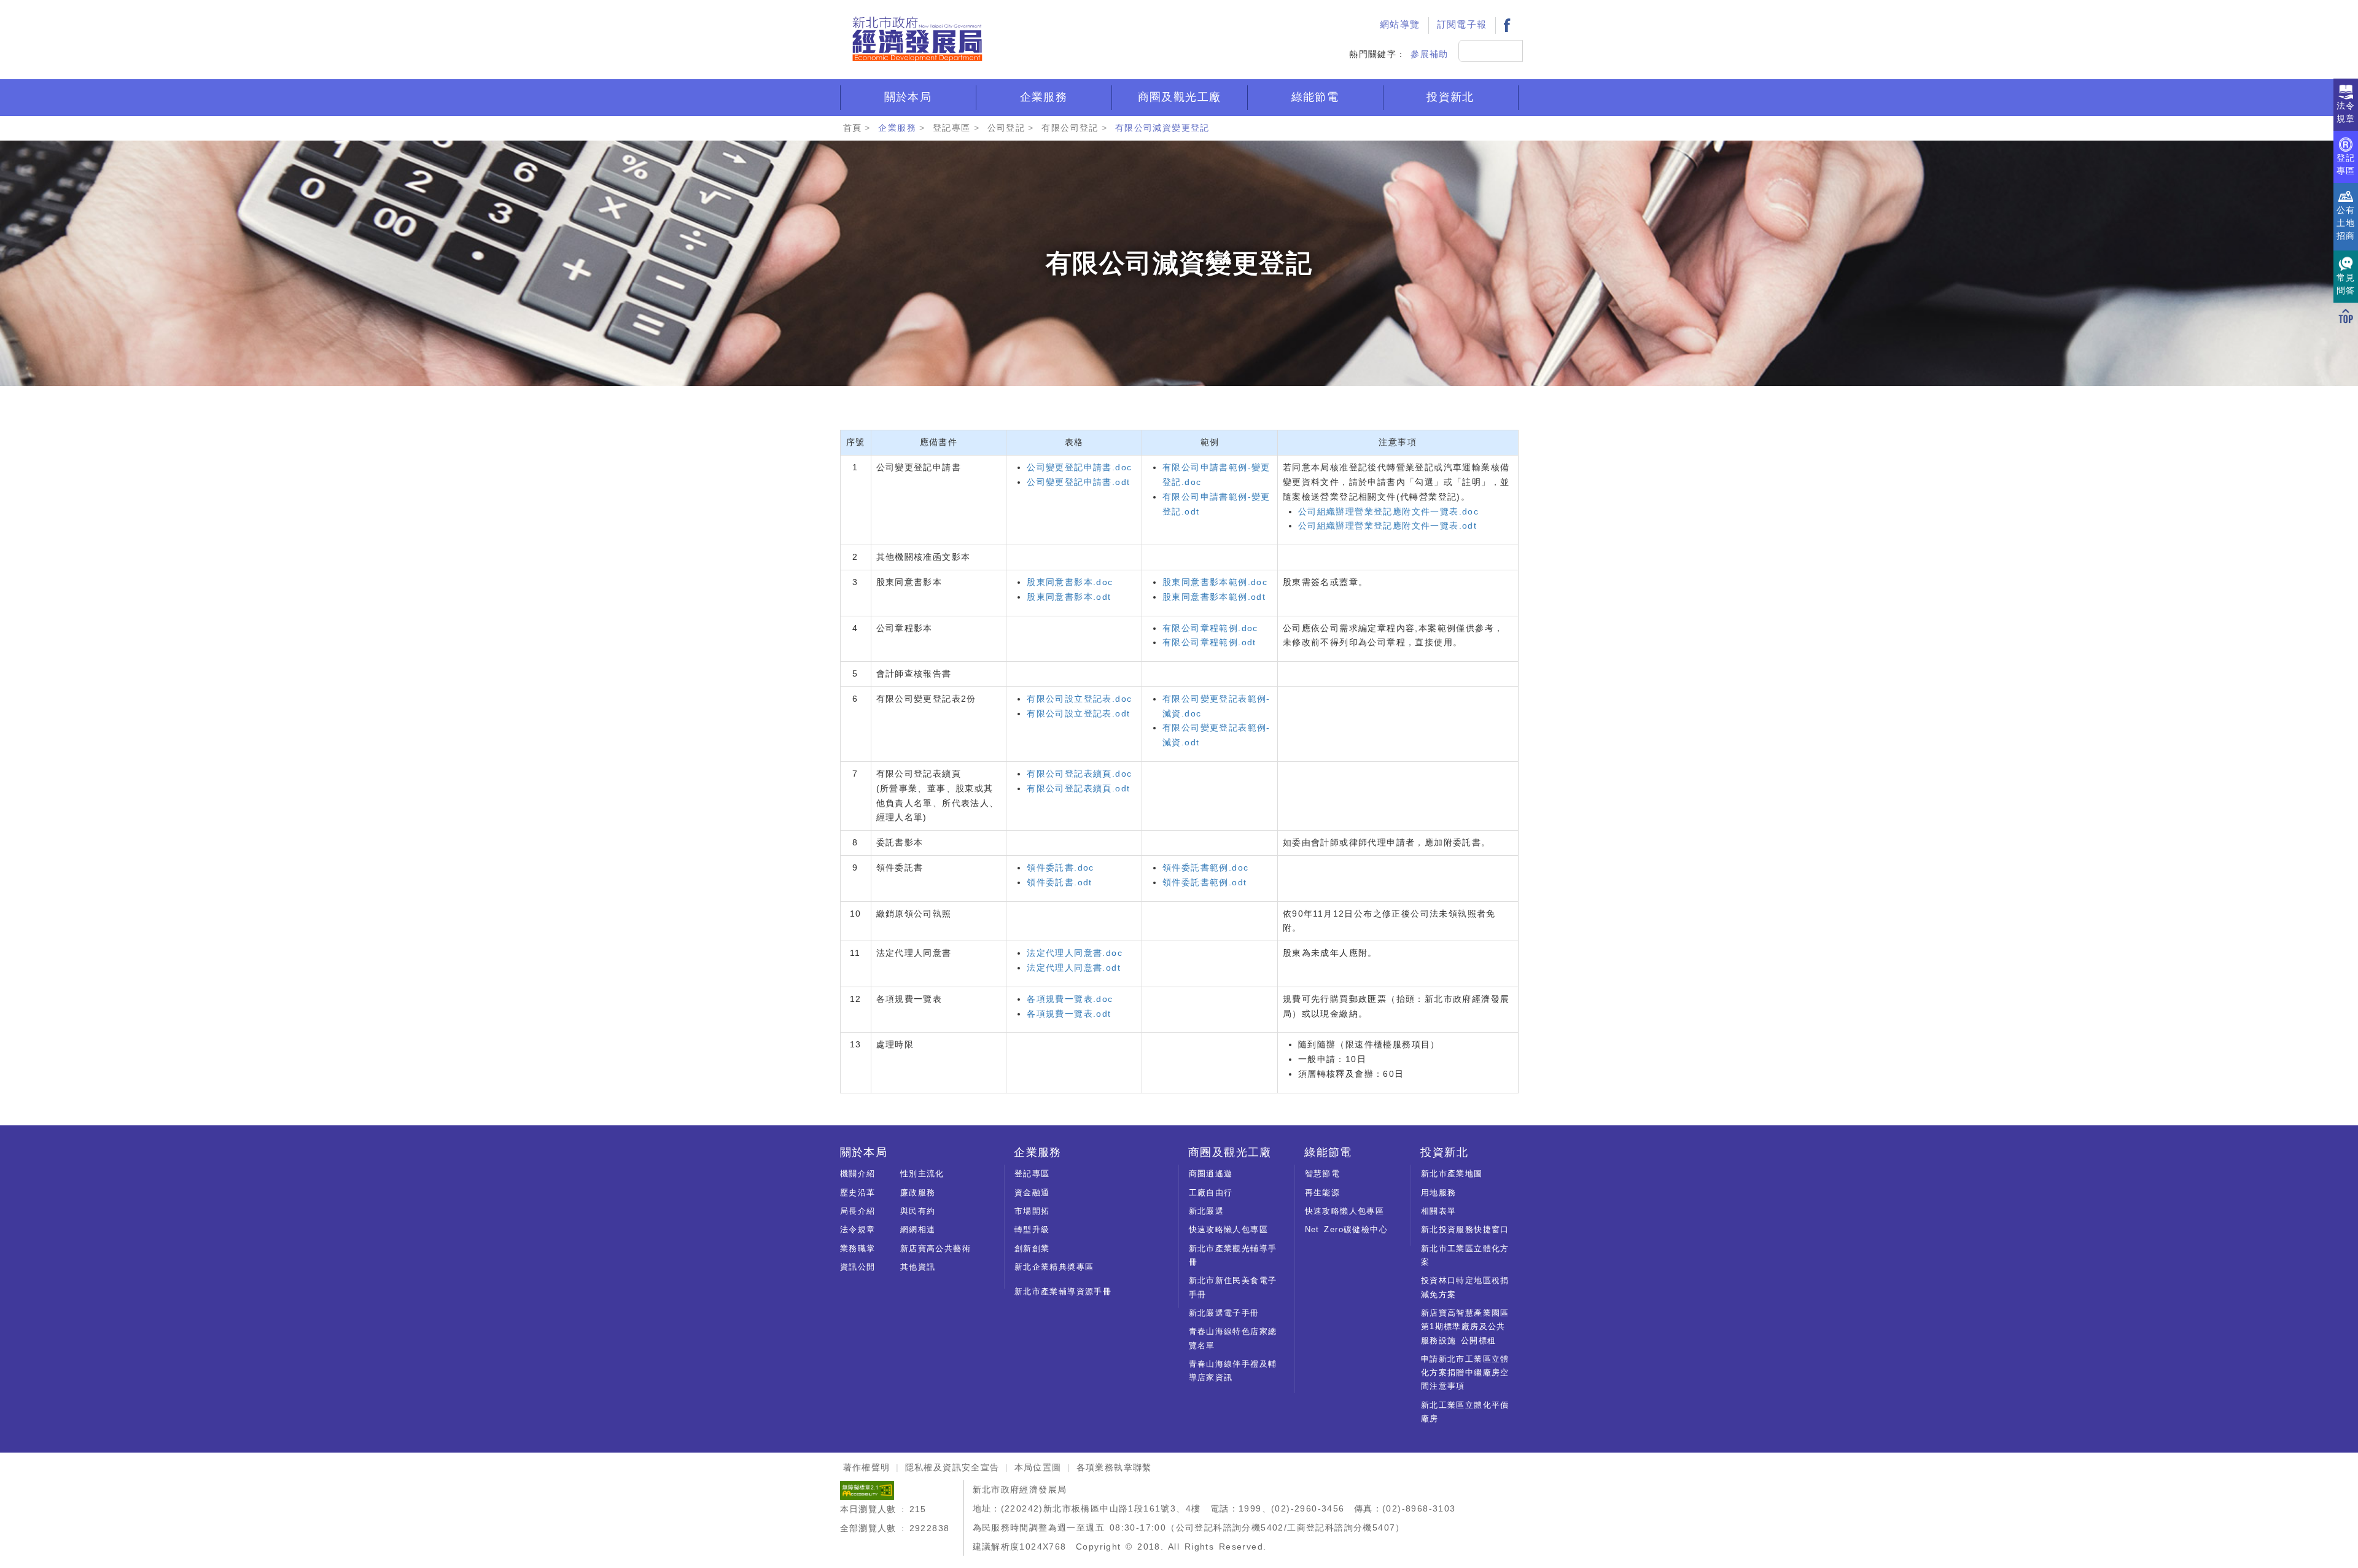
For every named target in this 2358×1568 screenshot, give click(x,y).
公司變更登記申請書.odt (1078, 482)
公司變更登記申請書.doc (1079, 467)
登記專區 (952, 128)
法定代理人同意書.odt (1074, 968)
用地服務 (1439, 1193)
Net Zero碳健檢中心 (1346, 1229)
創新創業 (1032, 1248)
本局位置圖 (1038, 1467)
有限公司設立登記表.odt (1078, 713)
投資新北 (1450, 97)
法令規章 (858, 1229)
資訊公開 (858, 1267)
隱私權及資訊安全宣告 (952, 1467)
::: (1358, 10)
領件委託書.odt (1060, 882)
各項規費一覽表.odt (1069, 1014)
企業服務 (1044, 97)
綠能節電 (1315, 97)
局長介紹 (858, 1211)
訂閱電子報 (1462, 25)
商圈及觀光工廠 (1180, 97)
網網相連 (918, 1229)
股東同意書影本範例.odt (1214, 597)
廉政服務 (918, 1193)
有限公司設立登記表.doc (1079, 699)
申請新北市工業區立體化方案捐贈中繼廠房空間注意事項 (1465, 1373)
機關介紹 (858, 1174)
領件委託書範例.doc (1205, 867)
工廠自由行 (1211, 1193)
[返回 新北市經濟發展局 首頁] (917, 39)
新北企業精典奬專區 (1054, 1267)
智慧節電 (1323, 1174)
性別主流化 (922, 1174)
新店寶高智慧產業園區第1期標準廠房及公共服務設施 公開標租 (1465, 1327)
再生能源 (1323, 1193)
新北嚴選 (1207, 1211)
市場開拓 (1032, 1211)
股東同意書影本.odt (1069, 597)
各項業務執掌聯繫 (1114, 1467)
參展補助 (1430, 54)
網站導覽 (1400, 25)
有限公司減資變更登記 (1162, 128)
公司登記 (1006, 128)
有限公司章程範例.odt (1209, 642)
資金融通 (1032, 1193)
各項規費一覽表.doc (1070, 999)
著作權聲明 (867, 1467)
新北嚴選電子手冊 (1224, 1313)
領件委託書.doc (1060, 867)
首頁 (853, 128)
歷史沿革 (858, 1193)
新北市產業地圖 (1452, 1174)
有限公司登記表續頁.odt (1078, 788)
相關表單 (1439, 1211)
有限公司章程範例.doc (1210, 628)
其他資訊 (918, 1267)
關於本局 (908, 97)
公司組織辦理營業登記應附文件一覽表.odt (1387, 526)
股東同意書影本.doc (1070, 582)
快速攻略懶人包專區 (1229, 1229)
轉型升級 (1032, 1229)
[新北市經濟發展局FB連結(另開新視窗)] (1507, 25)
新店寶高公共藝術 (936, 1248)
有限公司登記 (1070, 128)
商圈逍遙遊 (1211, 1174)
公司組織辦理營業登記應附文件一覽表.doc (1388, 511)
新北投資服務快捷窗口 (1465, 1229)
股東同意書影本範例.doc (1215, 582)
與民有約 (918, 1211)
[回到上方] (2346, 316)
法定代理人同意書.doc (1075, 953)
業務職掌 (858, 1248)
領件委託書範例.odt (1204, 882)
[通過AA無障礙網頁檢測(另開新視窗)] (867, 1489)
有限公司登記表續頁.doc (1079, 774)
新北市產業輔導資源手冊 (1063, 1291)
